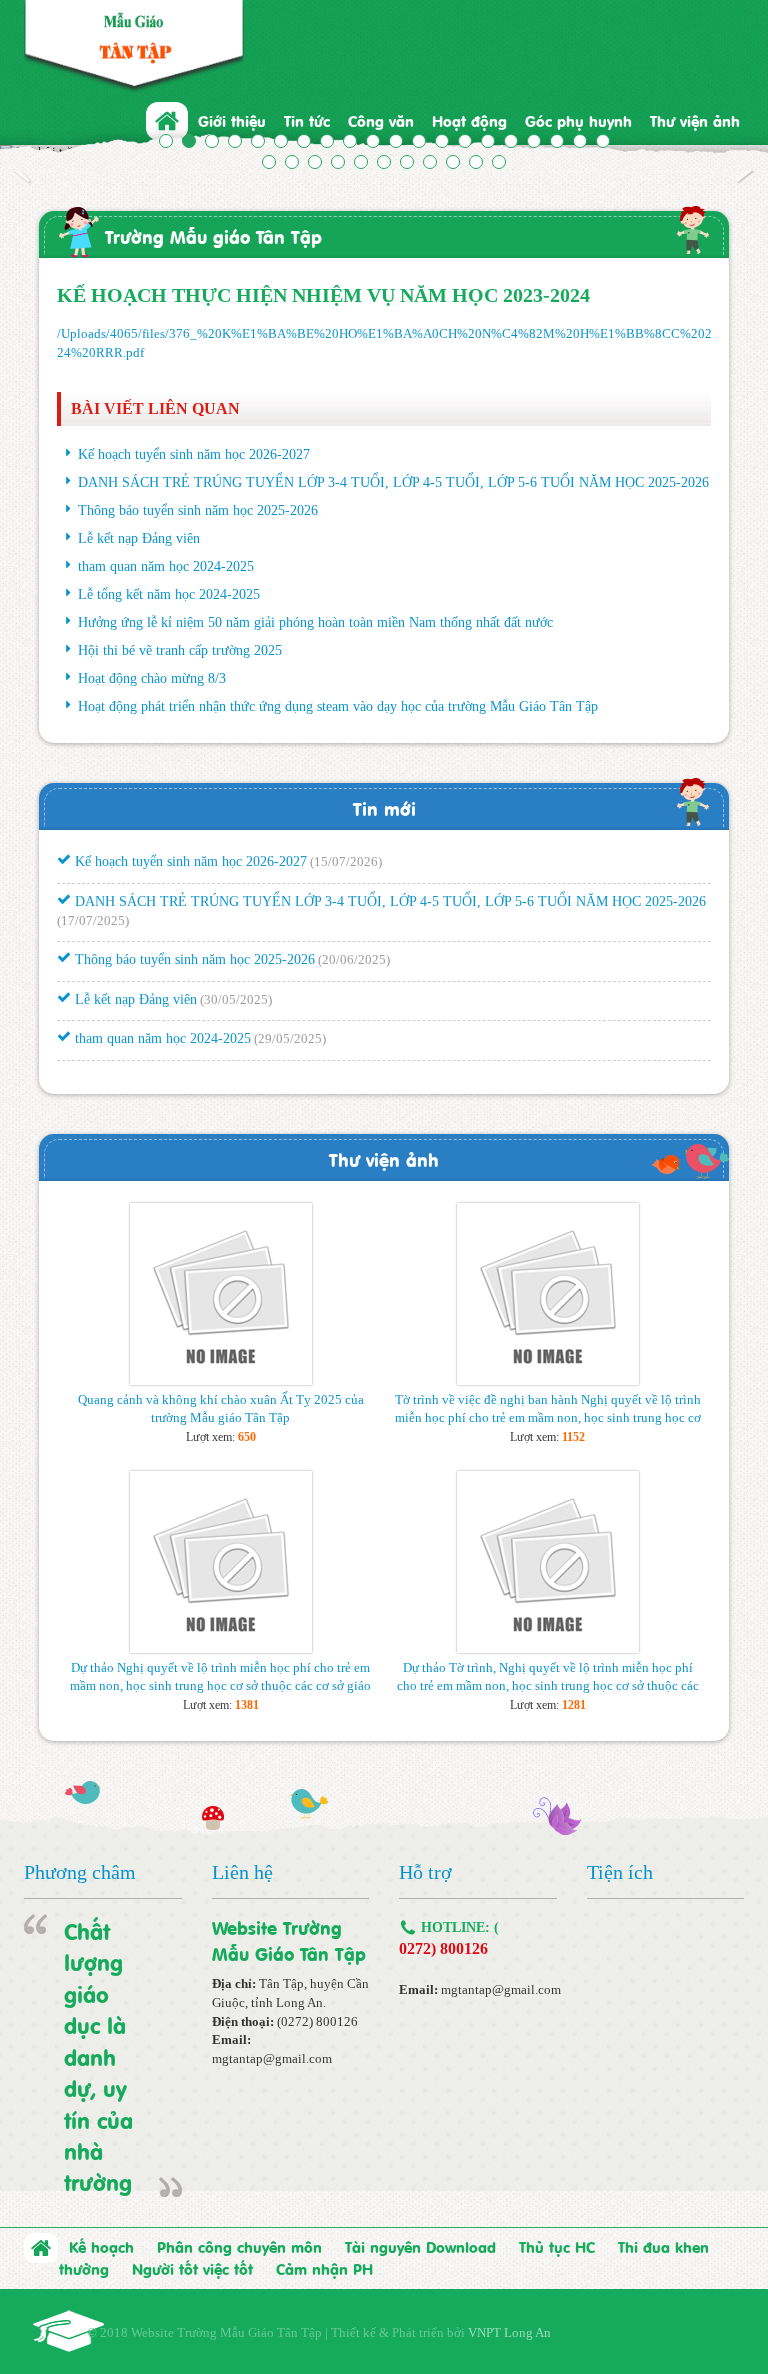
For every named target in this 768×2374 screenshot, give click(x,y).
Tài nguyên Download (420, 2246)
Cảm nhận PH (324, 2268)
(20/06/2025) (354, 949)
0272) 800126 (443, 1948)
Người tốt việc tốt (192, 2268)
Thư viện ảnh (384, 1158)
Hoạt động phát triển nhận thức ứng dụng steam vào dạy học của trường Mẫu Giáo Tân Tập (338, 706)
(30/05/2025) (236, 988)
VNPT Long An (509, 2332)
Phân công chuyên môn (239, 2246)
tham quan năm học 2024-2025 (166, 566)
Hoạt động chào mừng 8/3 (152, 678)
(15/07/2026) (346, 851)
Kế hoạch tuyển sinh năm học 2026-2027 (194, 454)
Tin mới (384, 807)
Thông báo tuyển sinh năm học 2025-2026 (198, 510)
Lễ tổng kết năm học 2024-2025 (169, 594)
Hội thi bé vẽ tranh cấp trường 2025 (180, 650)
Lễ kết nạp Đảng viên (139, 538)
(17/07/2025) (93, 909)
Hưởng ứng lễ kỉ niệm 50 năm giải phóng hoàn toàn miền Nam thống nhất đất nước (315, 622)
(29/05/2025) (290, 1028)
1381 (247, 1705)
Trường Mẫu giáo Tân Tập (213, 235)
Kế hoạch (101, 2246)
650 (247, 1437)
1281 (574, 1705)
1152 (573, 1437)
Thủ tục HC (557, 2246)
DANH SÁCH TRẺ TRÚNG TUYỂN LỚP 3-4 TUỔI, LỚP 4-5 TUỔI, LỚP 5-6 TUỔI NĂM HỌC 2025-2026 (393, 482)
